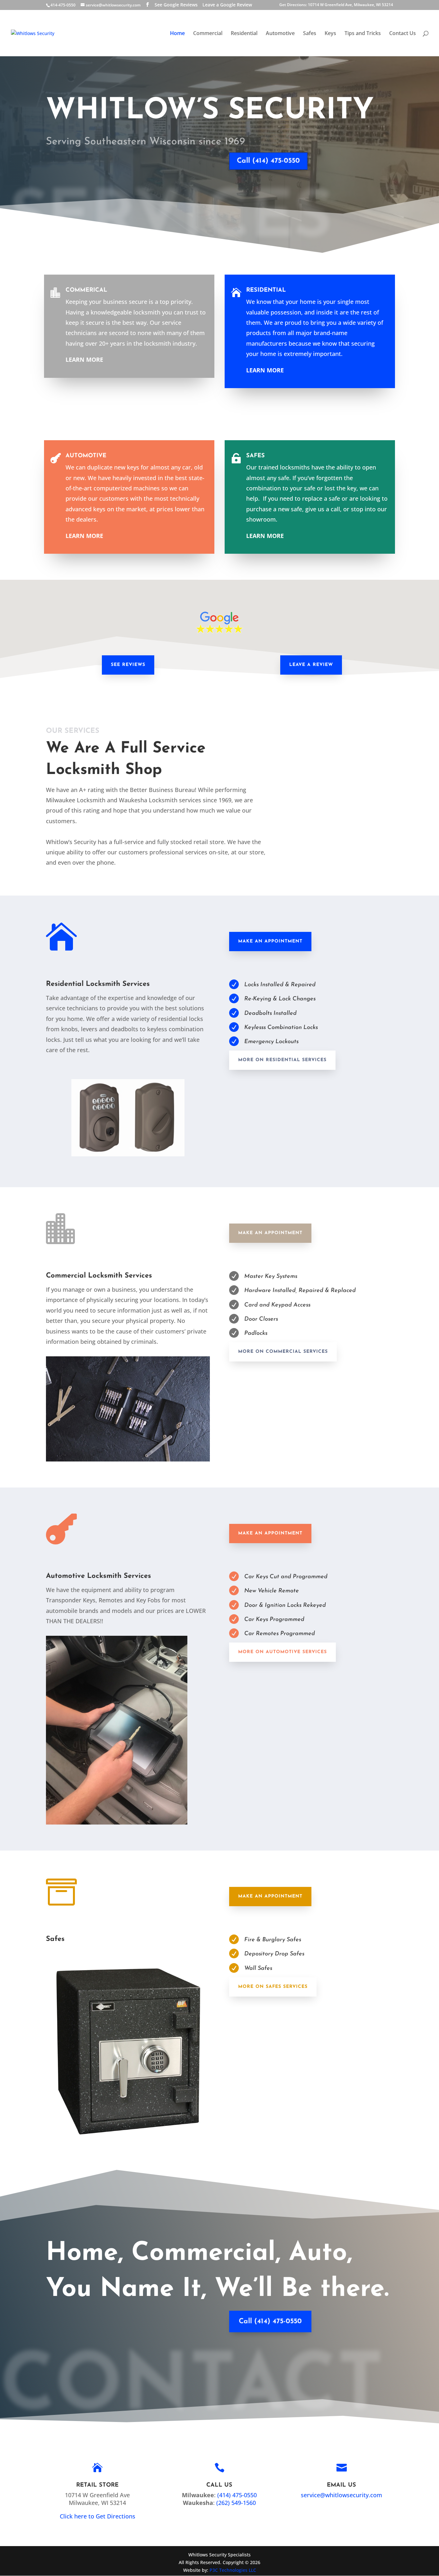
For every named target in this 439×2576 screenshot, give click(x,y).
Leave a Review (311, 665)
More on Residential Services (282, 1060)
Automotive (280, 34)
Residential (244, 34)
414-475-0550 (63, 5)
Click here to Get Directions (98, 2516)
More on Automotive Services (282, 1652)
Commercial (208, 34)
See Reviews (128, 665)
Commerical (86, 290)
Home (177, 34)
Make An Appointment (270, 941)
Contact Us (403, 34)
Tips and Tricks (363, 34)
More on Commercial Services (283, 1352)
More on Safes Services (273, 1987)
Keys (330, 34)
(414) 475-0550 (237, 2495)
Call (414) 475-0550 (268, 161)
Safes (310, 34)
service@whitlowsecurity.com (341, 2495)
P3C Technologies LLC (233, 2570)
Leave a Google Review (227, 5)
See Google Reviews (176, 5)
